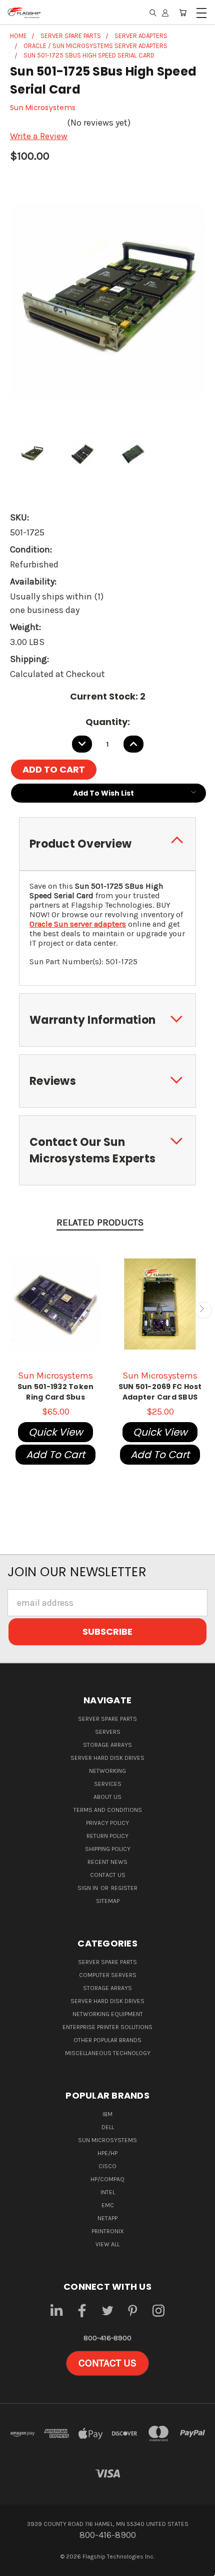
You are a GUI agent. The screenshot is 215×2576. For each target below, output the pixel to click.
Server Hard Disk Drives (107, 1758)
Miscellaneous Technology (108, 2053)
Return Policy (107, 1836)
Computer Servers (108, 1975)
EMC (108, 2205)
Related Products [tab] (100, 1222)
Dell (108, 2127)
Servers (108, 1732)
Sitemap (108, 1901)
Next (203, 1310)
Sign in (88, 1888)
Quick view (55, 1432)
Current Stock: (108, 696)
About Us (107, 1797)
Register (124, 1888)
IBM (107, 2114)
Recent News (107, 1862)
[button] (107, 2363)
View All (107, 2244)
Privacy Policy (107, 1823)
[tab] (107, 844)
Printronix (108, 2231)
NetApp (107, 2218)
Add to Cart (55, 1455)
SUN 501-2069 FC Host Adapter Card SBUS (160, 1392)
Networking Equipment (108, 2014)
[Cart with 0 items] (183, 13)
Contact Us (108, 1875)
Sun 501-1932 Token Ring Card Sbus (56, 1392)
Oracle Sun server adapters (78, 924)
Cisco (107, 2166)
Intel (108, 2192)
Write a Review (39, 136)
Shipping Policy (108, 1849)
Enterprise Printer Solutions (107, 2027)
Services (108, 1784)
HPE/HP (107, 2153)
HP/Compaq (107, 2179)
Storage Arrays (107, 1745)
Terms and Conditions (108, 1810)
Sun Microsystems (107, 2140)
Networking (107, 1771)
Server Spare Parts (107, 1719)
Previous (12, 1310)
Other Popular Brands (107, 2040)
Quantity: (108, 722)
